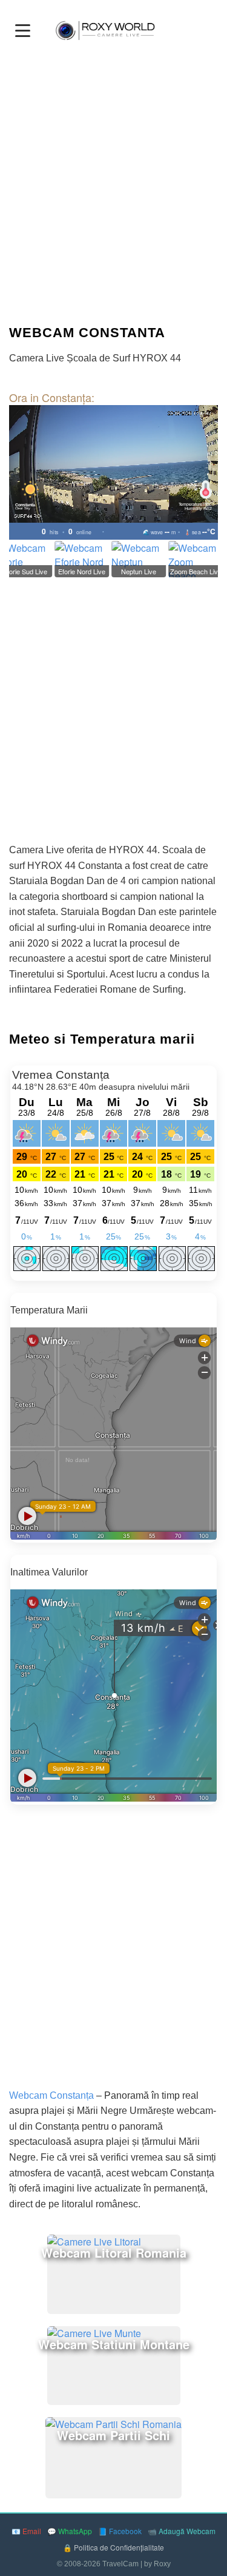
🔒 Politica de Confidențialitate (113, 2547)
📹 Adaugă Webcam (182, 2531)
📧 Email (26, 2531)
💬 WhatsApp (70, 2531)
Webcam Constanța (51, 2095)
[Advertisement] (113, 188)
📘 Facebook (120, 2531)
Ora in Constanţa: (52, 397)
